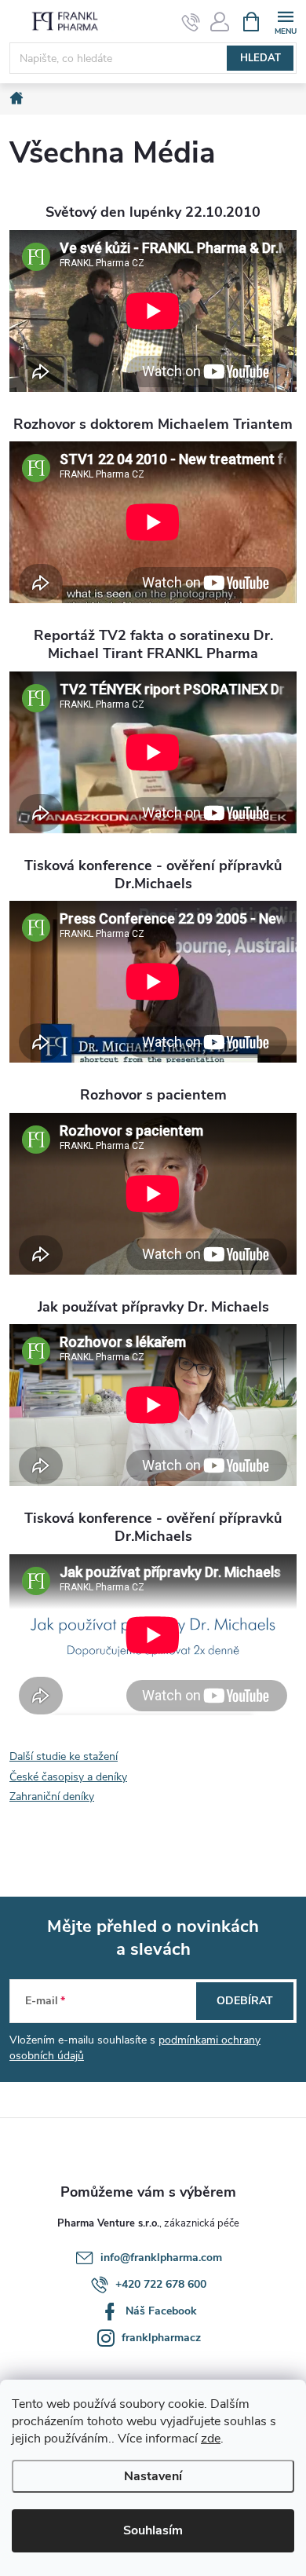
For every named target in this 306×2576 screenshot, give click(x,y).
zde (211, 2439)
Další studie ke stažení (64, 1756)
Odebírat (245, 2001)
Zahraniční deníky (52, 1797)
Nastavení (153, 2476)
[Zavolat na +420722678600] (191, 22)
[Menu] (285, 21)
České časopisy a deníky (68, 1777)
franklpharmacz (161, 2338)
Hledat (260, 58)
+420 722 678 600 (161, 2284)
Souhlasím (153, 2530)
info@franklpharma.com (161, 2258)
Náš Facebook (161, 2311)
